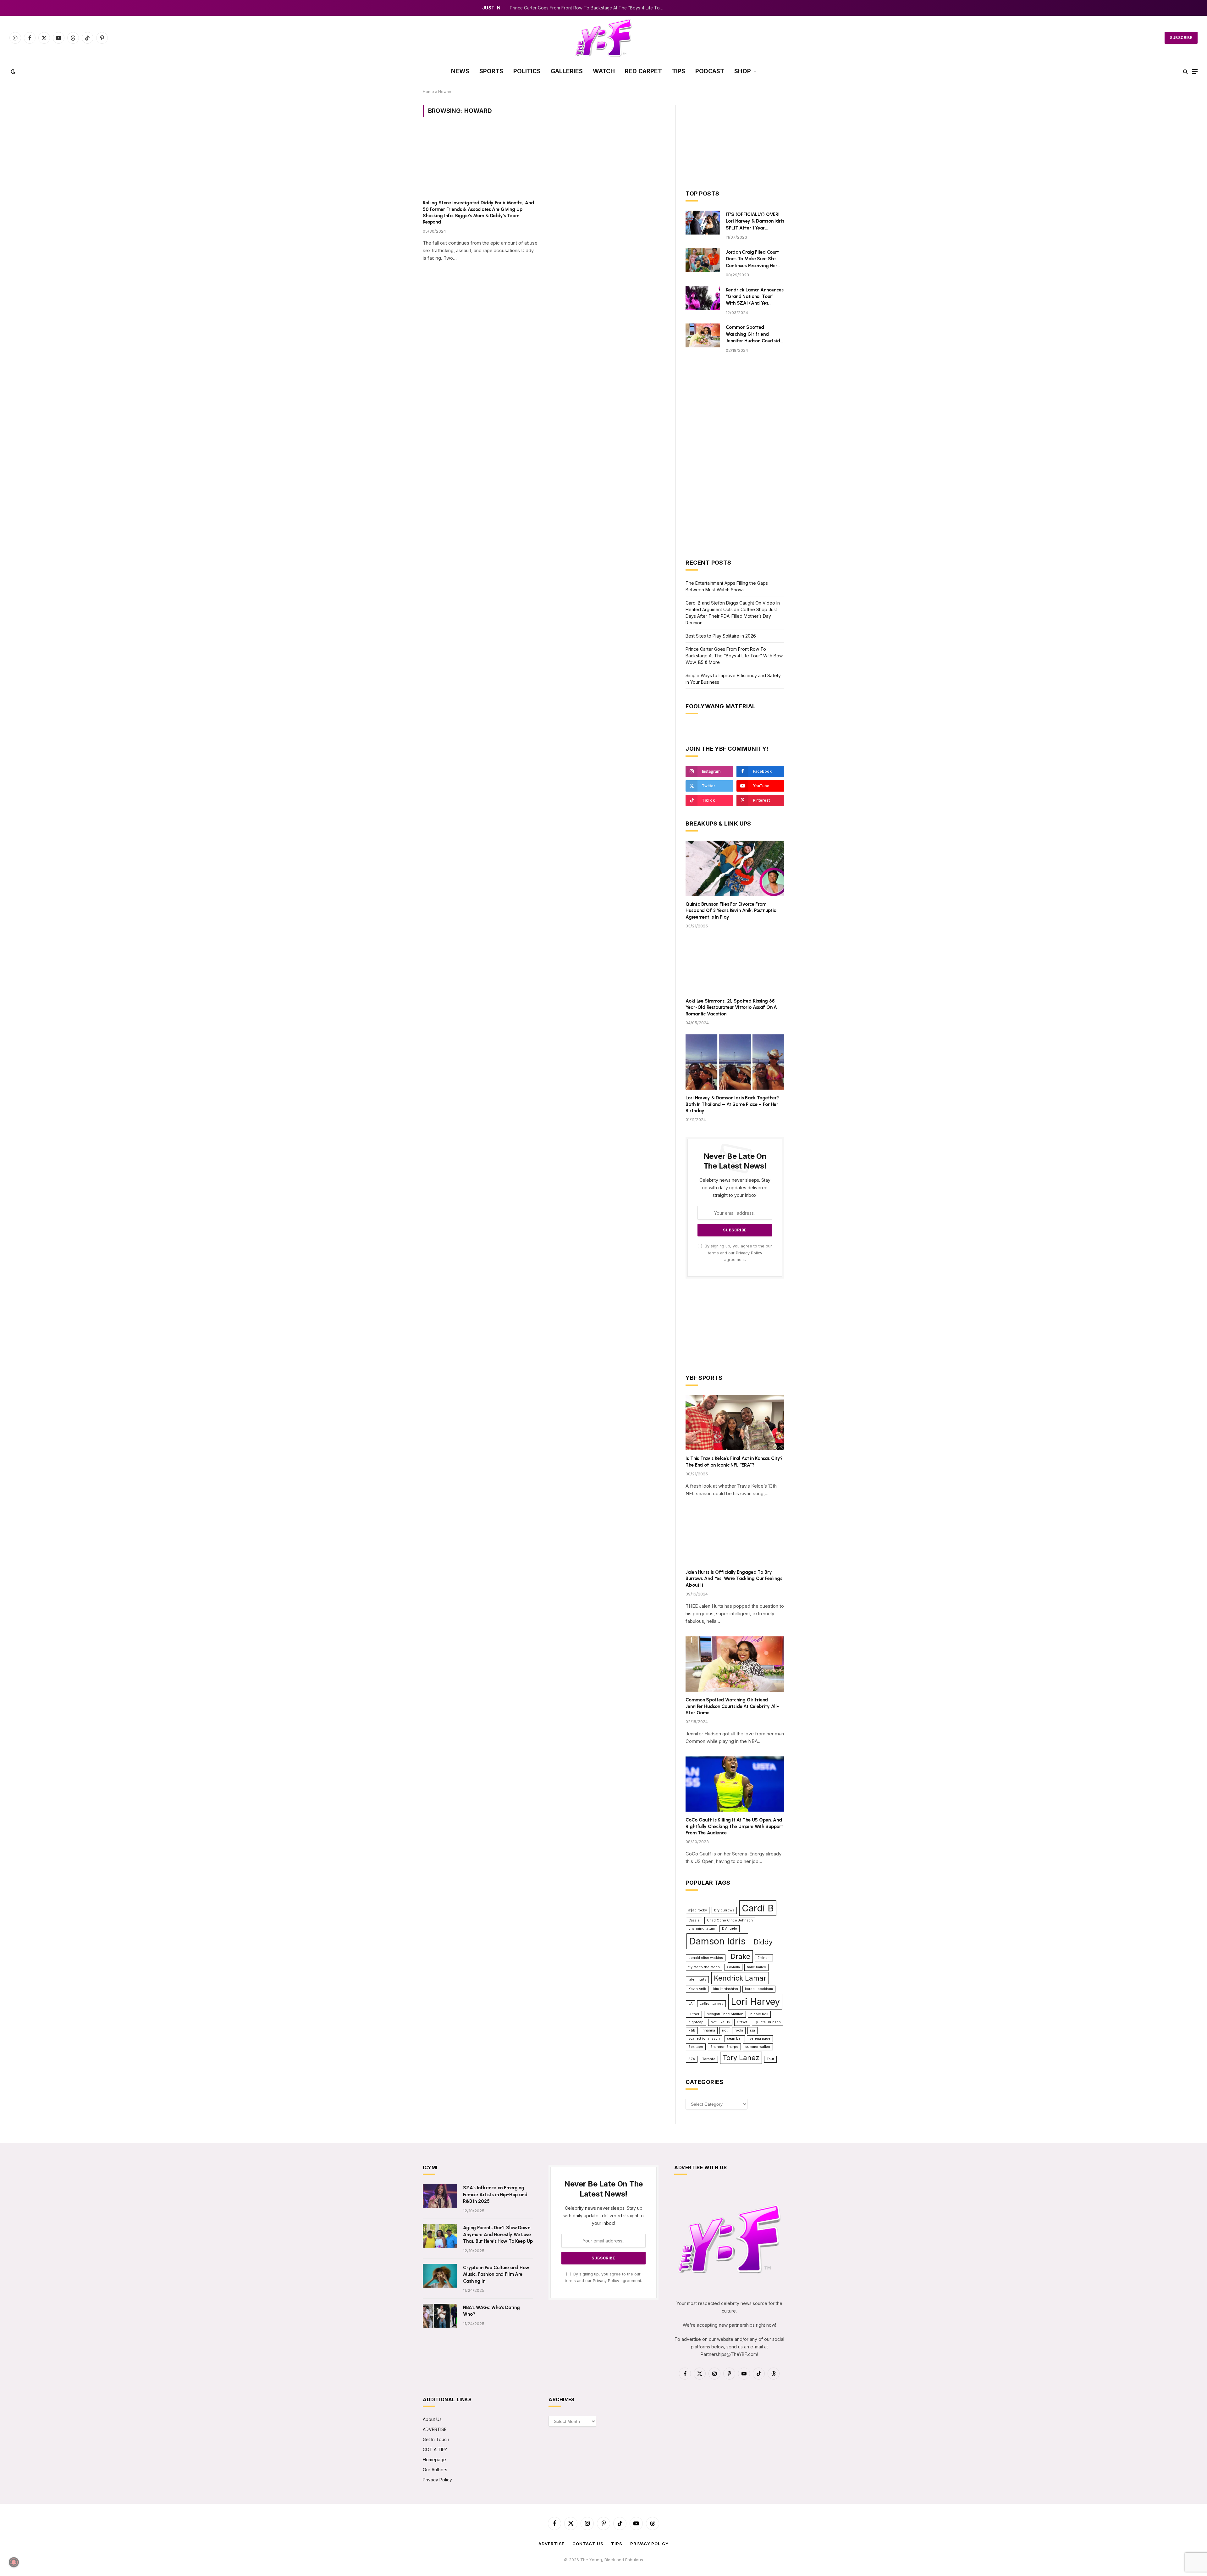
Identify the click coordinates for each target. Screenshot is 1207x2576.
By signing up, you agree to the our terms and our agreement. (738, 1253)
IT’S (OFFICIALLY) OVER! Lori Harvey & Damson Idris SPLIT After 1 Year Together (755, 221)
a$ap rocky (698, 1910)
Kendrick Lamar (740, 1978)
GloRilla (733, 1967)
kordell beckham (759, 1989)
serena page (760, 2039)
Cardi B (758, 1908)
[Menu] (1195, 72)
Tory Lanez (741, 2058)
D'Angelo (730, 1929)
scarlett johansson (704, 2039)
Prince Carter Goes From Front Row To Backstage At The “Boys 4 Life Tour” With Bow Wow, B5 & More (588, 8)
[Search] (1185, 72)
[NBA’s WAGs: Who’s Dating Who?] (440, 2316)
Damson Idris (717, 1941)
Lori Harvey (755, 2001)
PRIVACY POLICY (649, 2544)
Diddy (763, 1942)
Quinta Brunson (768, 2022)
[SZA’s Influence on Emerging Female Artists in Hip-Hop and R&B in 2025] (440, 2196)
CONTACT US (588, 2544)
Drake (740, 1956)
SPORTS (491, 71)
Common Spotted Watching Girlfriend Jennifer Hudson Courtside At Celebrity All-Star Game (754, 334)
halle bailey (756, 1967)
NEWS (460, 71)
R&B (692, 2030)
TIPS (679, 71)
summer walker (758, 2047)
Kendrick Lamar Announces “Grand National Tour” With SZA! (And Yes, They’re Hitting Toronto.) (755, 297)
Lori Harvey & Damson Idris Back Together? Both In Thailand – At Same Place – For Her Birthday (732, 1104)
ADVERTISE (435, 2429)
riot (725, 2030)
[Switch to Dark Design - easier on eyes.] (13, 71)
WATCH (604, 71)
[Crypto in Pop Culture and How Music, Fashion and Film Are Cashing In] (440, 2276)
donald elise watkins (706, 1958)
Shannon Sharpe (724, 2047)
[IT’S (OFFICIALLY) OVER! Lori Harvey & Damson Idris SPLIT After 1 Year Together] (703, 223)
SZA (692, 2059)
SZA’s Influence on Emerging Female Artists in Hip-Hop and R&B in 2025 (495, 2195)
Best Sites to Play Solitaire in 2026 (721, 636)
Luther (694, 2014)
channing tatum (702, 1929)
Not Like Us (720, 2022)
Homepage (434, 2460)
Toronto (709, 2059)
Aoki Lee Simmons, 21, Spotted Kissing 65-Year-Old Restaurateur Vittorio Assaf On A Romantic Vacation (731, 1007)
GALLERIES (567, 71)
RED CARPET (643, 71)
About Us (432, 2419)
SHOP (743, 71)
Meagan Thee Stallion (725, 2014)
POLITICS (527, 71)
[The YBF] (603, 38)
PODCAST (710, 71)
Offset (742, 2022)
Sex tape (696, 2047)
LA (690, 2004)
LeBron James (711, 2004)
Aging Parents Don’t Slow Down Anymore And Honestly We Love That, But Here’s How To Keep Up (498, 2234)
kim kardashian (726, 1989)
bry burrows (724, 1910)
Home (428, 92)
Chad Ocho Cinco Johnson (730, 1920)
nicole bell (759, 2014)
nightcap (696, 2022)
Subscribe (1181, 38)
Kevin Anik (697, 1989)
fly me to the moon (704, 1967)
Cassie (694, 1920)
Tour (770, 2059)
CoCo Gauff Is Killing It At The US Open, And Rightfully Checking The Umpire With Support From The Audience (734, 1826)
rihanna (709, 2030)
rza (752, 2030)
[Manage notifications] (14, 2562)
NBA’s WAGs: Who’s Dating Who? (491, 2311)
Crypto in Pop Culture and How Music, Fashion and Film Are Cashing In (496, 2274)
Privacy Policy (749, 1253)
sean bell (735, 2039)
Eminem (764, 1958)
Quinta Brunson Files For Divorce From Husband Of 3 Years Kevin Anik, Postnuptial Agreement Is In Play (732, 911)
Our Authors (435, 2470)
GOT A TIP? (435, 2449)
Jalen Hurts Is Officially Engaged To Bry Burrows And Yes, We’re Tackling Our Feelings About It (734, 1579)
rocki (739, 2030)
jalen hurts (697, 1979)
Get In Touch (436, 2439)
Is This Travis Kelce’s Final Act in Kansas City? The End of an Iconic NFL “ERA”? (734, 1462)
